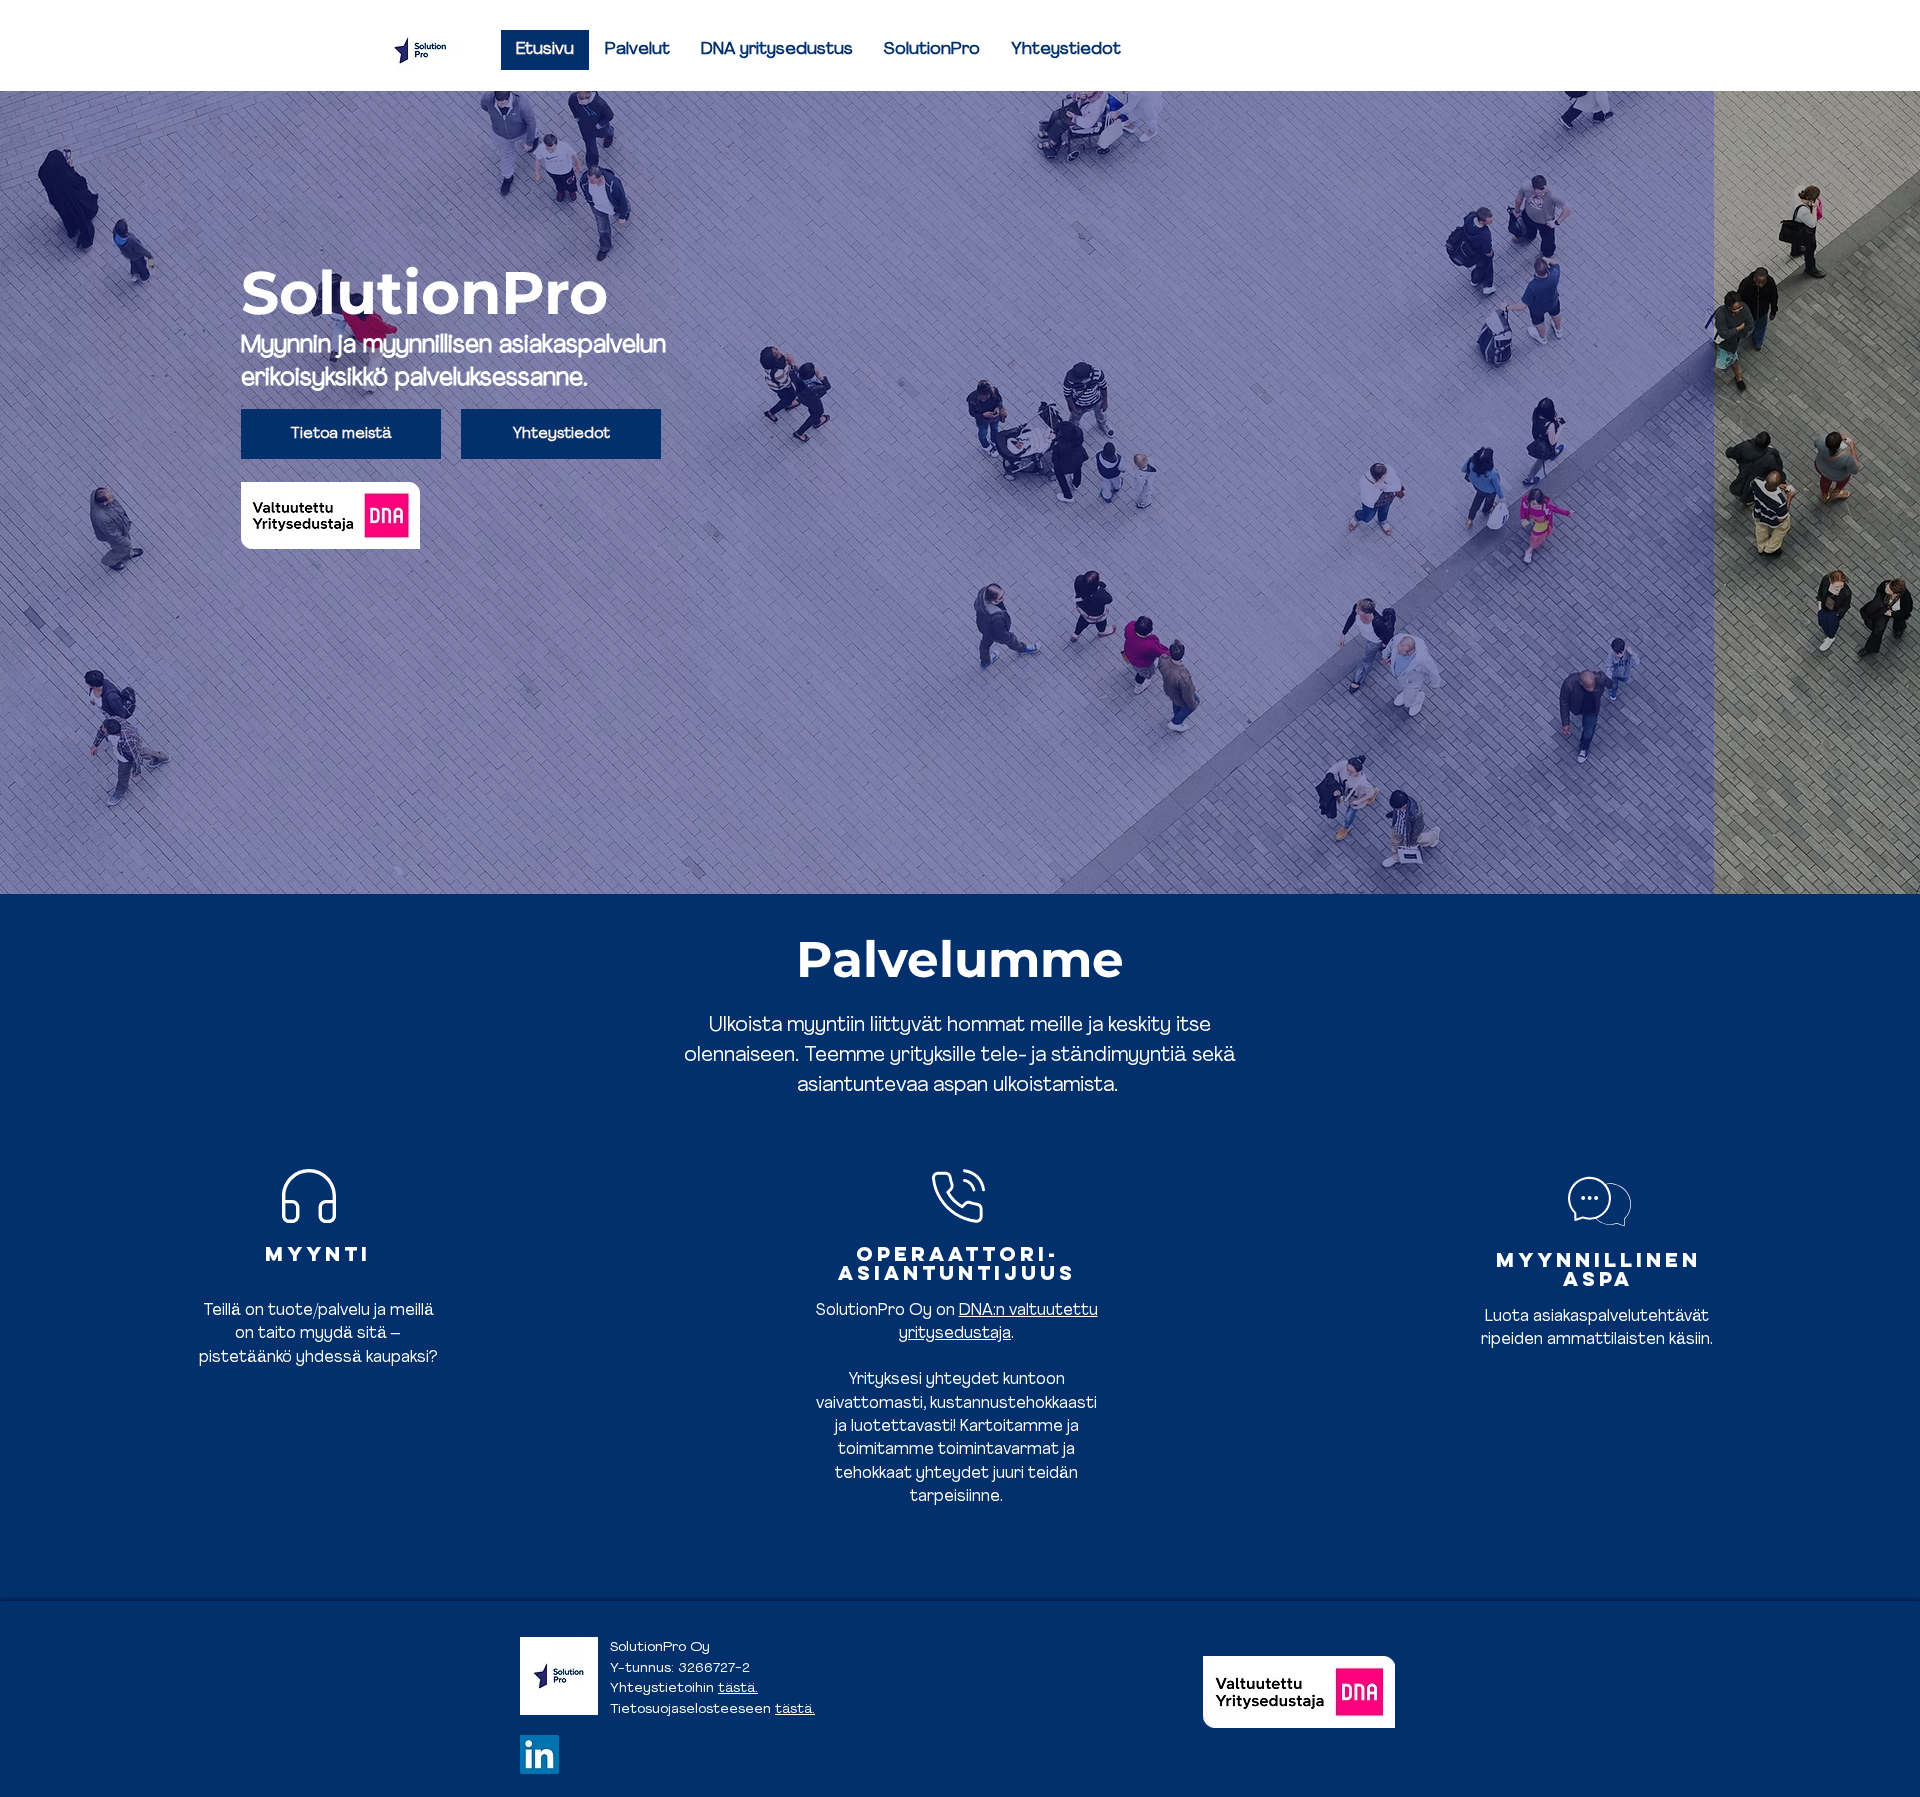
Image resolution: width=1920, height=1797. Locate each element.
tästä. (738, 1688)
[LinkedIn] (539, 1754)
